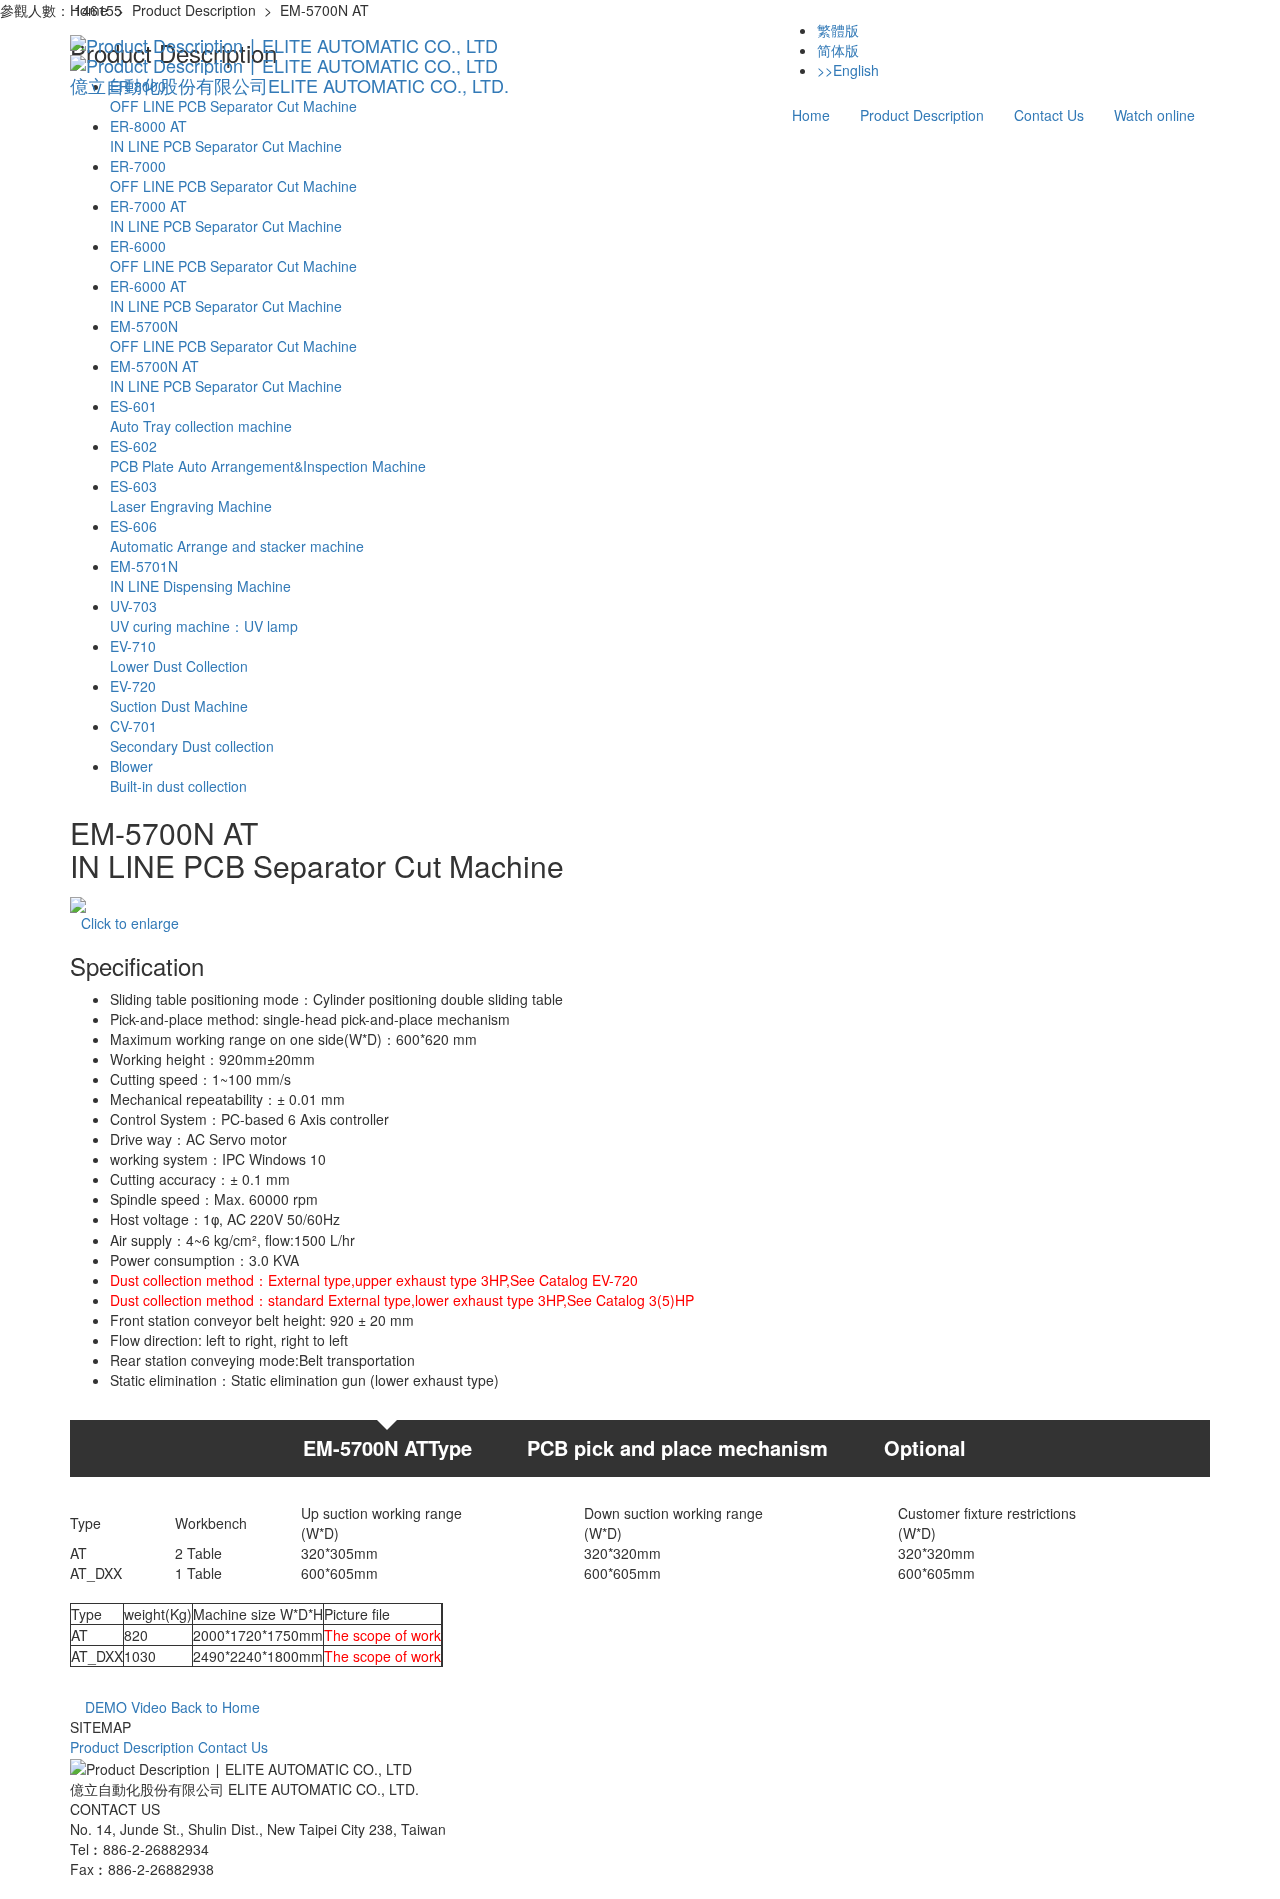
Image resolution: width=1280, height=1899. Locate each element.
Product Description (922, 115)
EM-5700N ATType (387, 1447)
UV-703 (204, 616)
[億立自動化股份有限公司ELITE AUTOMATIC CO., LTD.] (289, 45)
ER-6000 (233, 256)
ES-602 (268, 456)
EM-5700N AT (226, 376)
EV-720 (179, 696)
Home (811, 115)
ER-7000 (233, 176)
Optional (925, 1447)
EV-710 (179, 656)
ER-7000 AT (226, 216)
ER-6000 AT (226, 296)
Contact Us (1049, 115)
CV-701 (192, 736)
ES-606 (237, 536)
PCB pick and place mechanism (677, 1447)
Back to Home (215, 1707)
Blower (178, 776)
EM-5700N (233, 336)
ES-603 (191, 496)
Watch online (1154, 115)
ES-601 (201, 416)
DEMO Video (124, 1707)
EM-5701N (200, 576)
